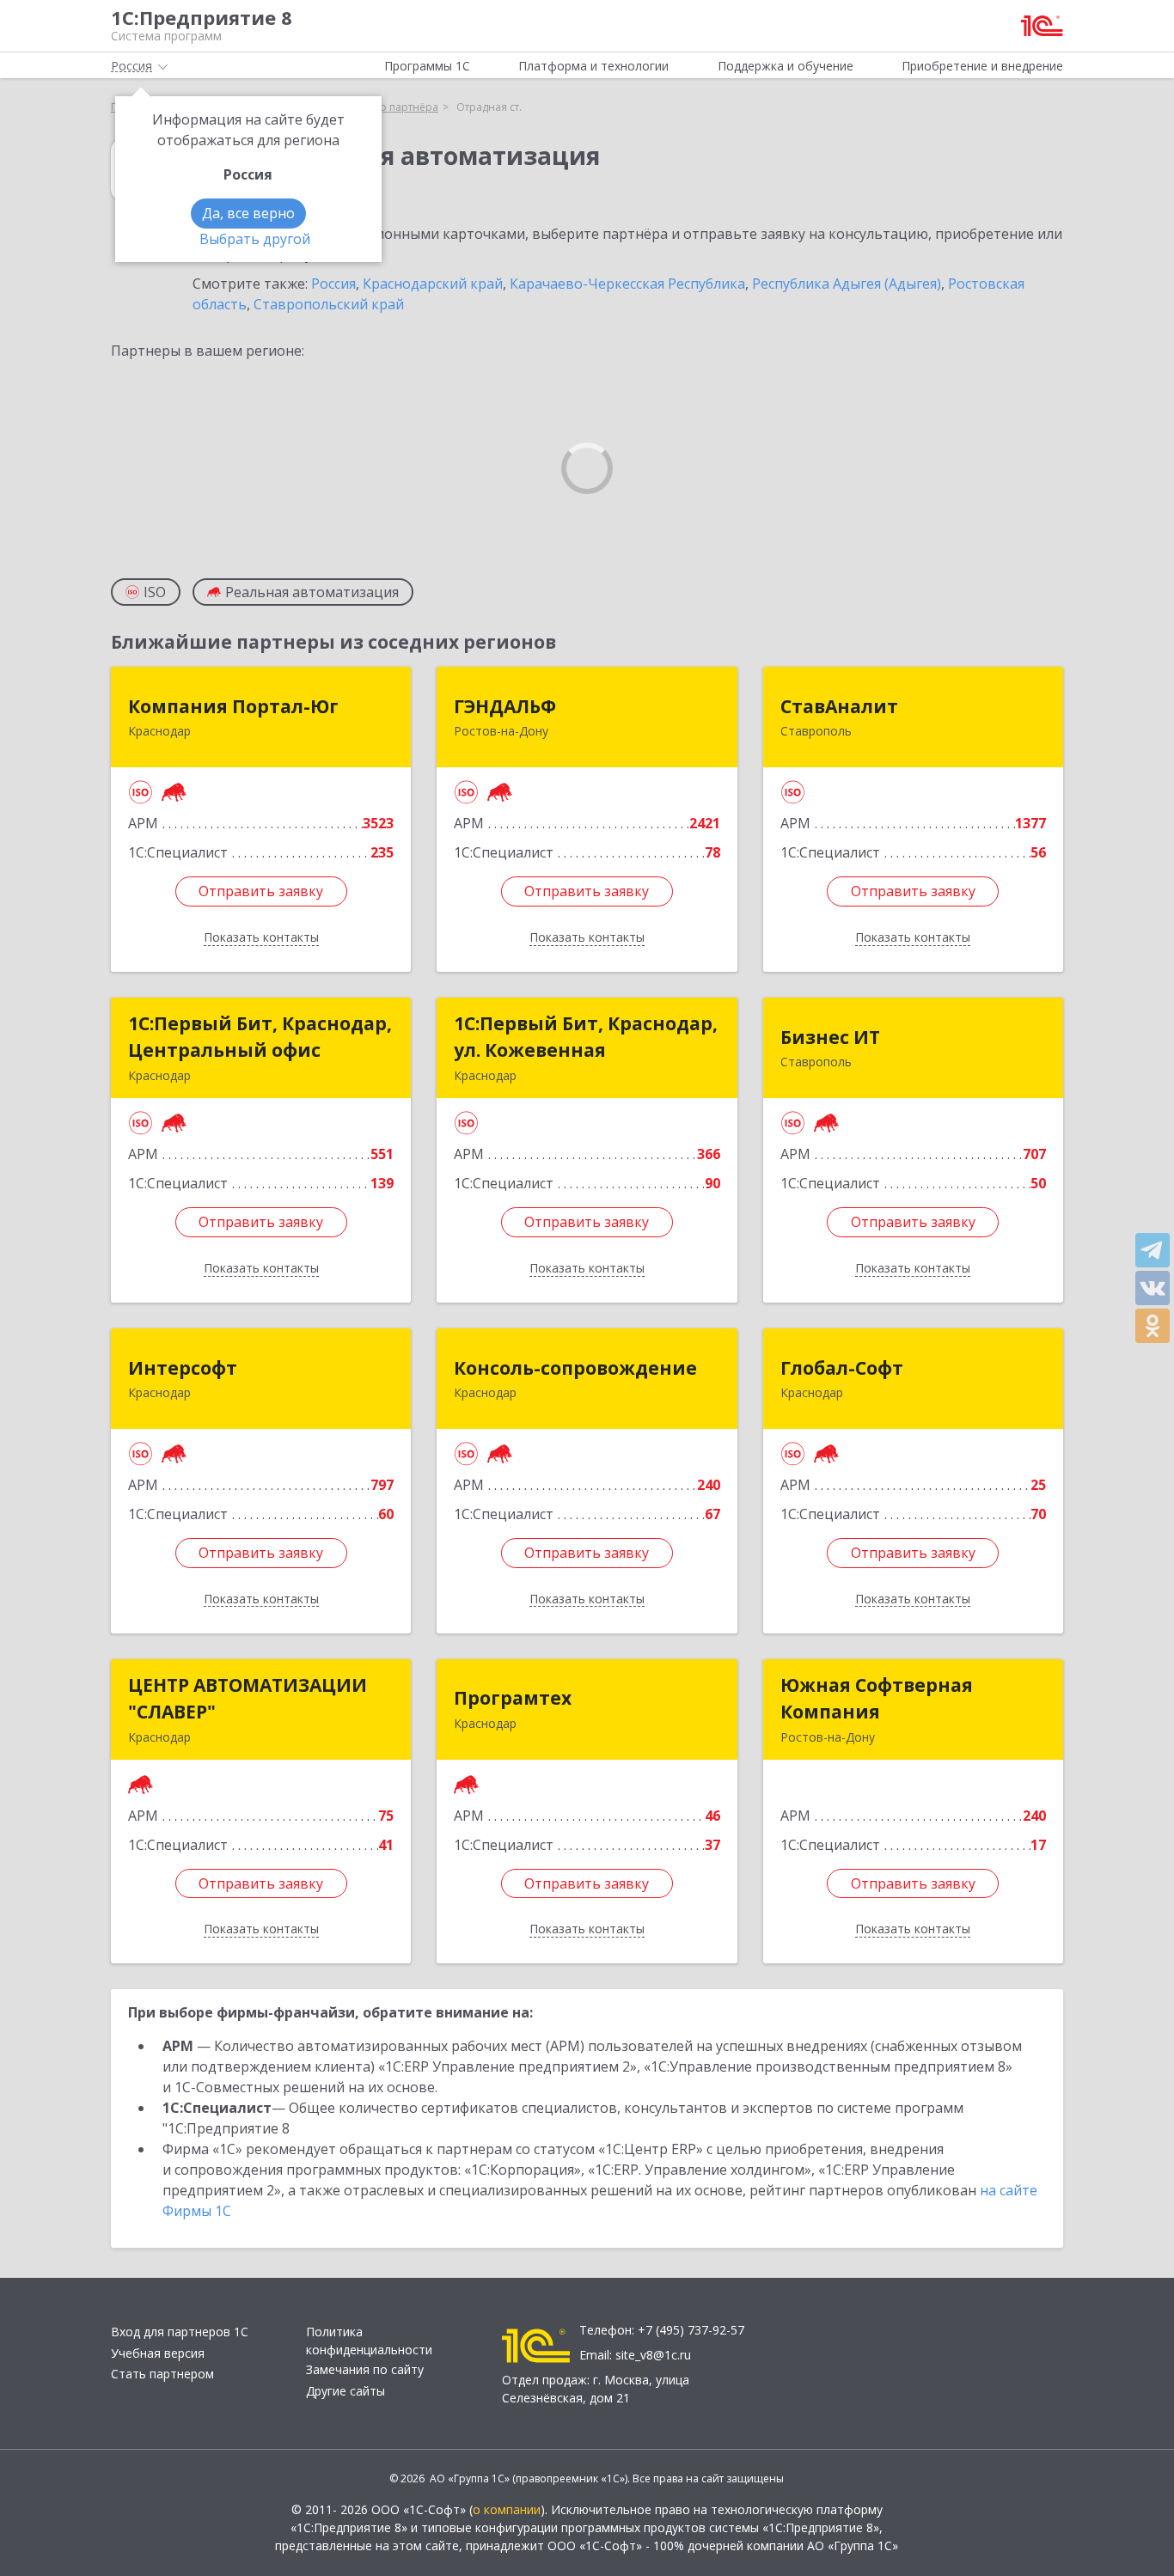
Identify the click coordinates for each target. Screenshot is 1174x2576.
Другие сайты (345, 2391)
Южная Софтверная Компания (877, 1699)
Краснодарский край (433, 284)
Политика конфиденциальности (369, 2341)
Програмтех (513, 1698)
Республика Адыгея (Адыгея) (847, 284)
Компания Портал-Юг (233, 706)
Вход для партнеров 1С (180, 2332)
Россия (333, 284)
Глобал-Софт (842, 1368)
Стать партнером (162, 2374)
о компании (507, 2509)
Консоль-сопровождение (575, 1368)
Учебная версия (158, 2353)
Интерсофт (183, 1368)
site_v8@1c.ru (653, 2355)
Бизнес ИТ (830, 1037)
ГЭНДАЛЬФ (505, 706)
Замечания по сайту (365, 2369)
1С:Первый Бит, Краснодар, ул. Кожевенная (586, 1037)
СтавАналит (839, 706)
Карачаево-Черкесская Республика (627, 284)
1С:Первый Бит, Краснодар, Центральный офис (260, 1037)
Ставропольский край (329, 304)
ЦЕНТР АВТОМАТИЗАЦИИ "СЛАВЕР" (248, 1699)
